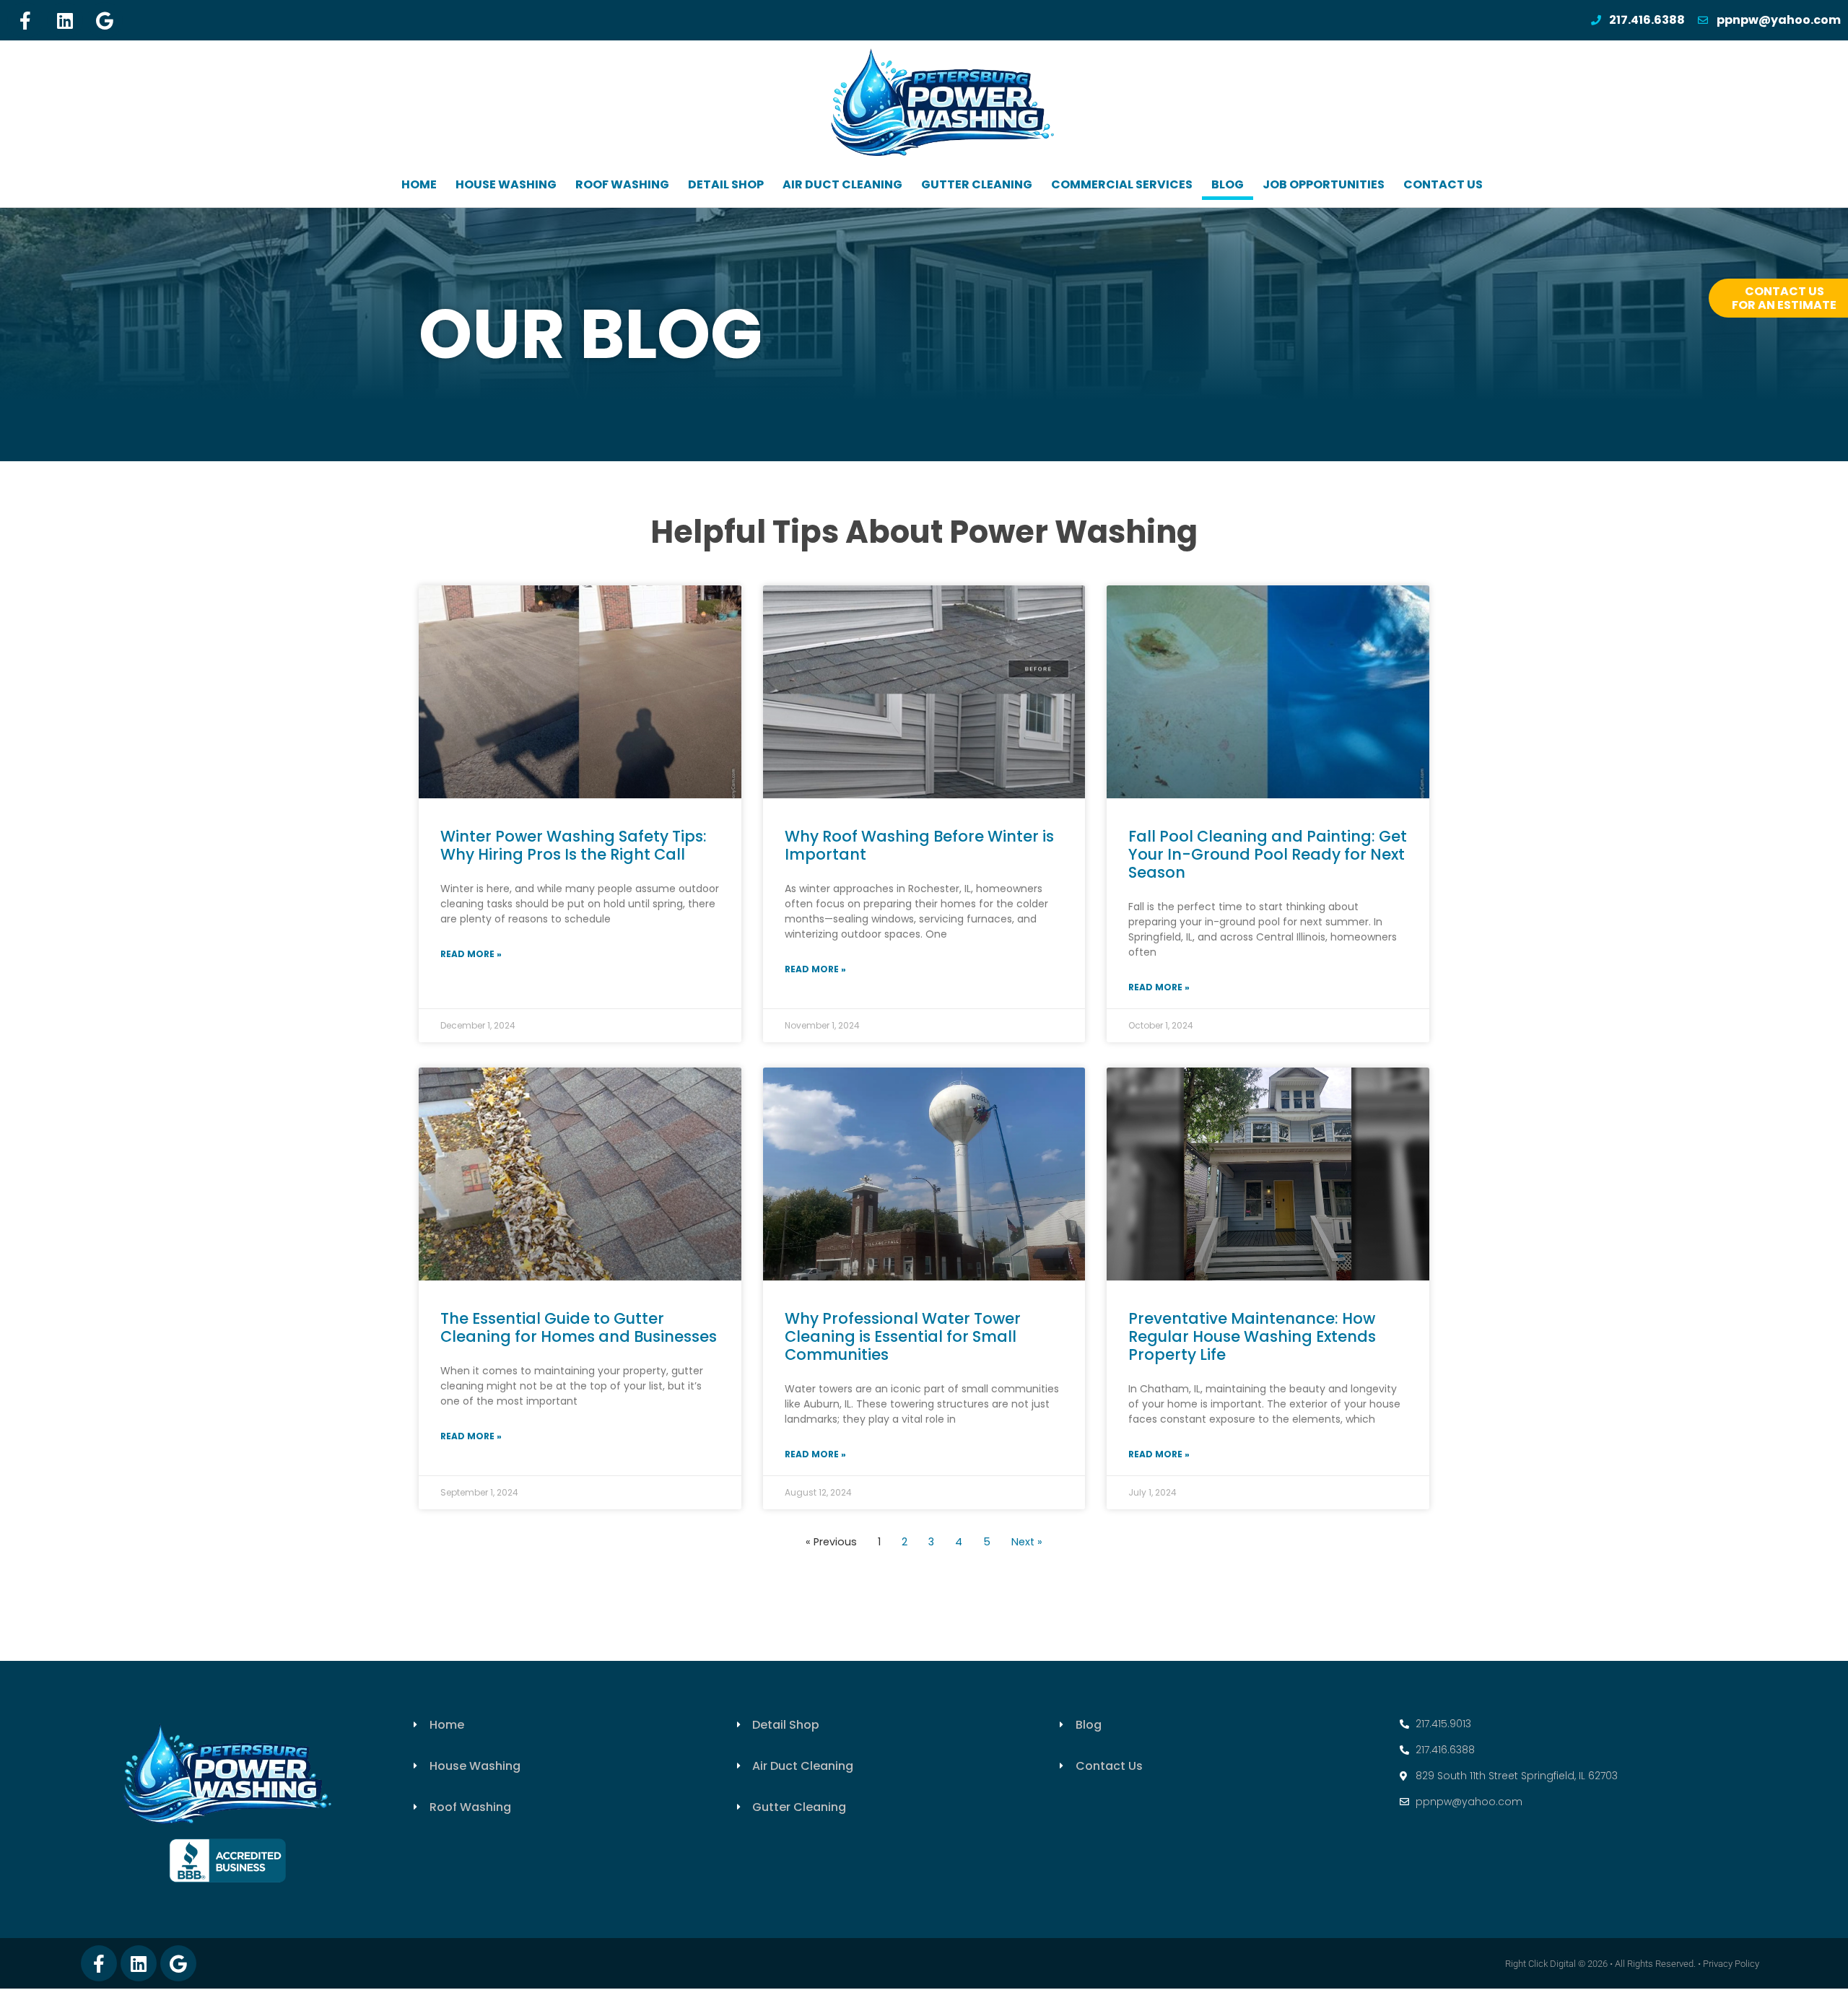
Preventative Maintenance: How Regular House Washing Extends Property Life (1252, 1336)
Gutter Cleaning (977, 184)
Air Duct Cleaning (842, 184)
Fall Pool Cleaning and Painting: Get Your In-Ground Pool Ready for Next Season (1268, 854)
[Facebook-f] (25, 20)
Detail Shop (726, 184)
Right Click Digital (1540, 1964)
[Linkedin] (65, 20)
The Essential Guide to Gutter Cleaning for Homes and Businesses (579, 1327)
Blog (1228, 184)
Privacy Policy (1731, 1964)
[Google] (105, 20)
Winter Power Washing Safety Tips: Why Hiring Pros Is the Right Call (574, 845)
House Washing (506, 184)
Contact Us (1443, 184)
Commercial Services (1122, 184)
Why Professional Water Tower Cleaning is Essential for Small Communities (903, 1336)
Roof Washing (622, 184)
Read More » (471, 954)
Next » (1027, 1542)
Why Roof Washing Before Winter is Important (919, 845)
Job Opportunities (1324, 184)
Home (419, 184)
